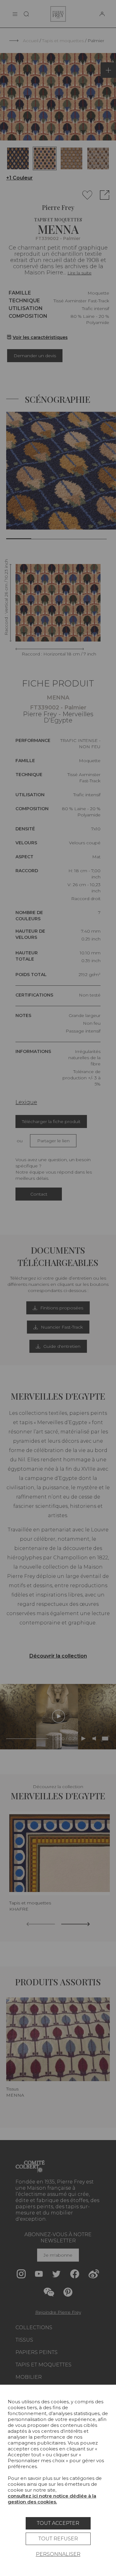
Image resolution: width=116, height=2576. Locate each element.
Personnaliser (58, 2554)
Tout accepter (58, 2523)
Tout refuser (58, 2539)
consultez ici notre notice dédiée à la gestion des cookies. (52, 2499)
